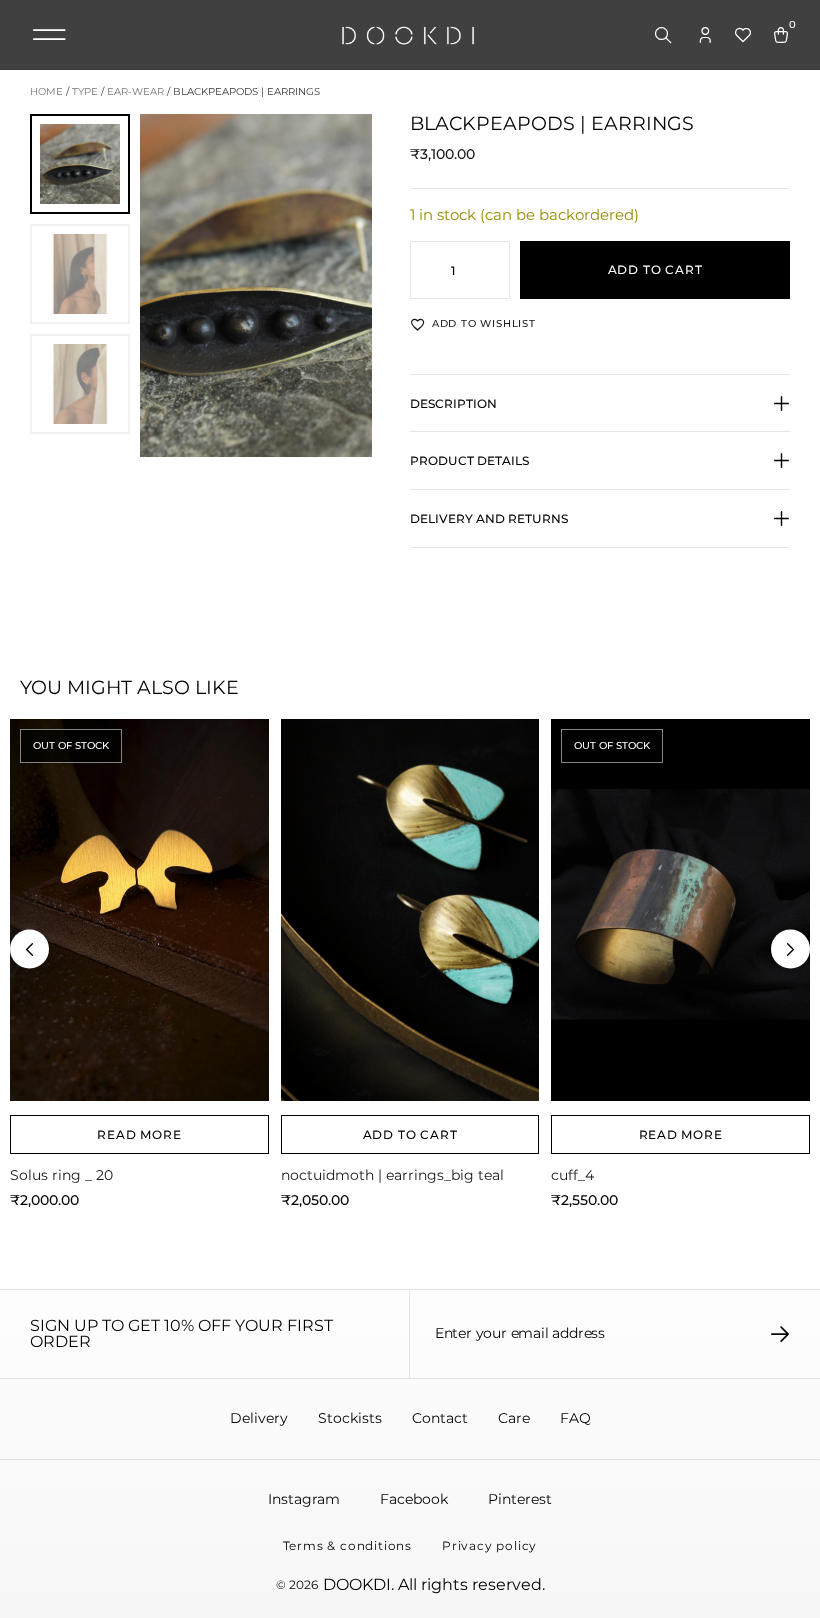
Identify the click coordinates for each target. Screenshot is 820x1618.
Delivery (259, 1418)
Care (514, 1418)
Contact (440, 1418)
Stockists (350, 1418)
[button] (49, 34)
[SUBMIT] (780, 1334)
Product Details (469, 460)
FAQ (575, 1418)
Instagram (304, 1499)
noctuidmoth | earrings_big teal (392, 1175)
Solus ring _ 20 (61, 1175)
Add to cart (655, 269)
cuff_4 (572, 1175)
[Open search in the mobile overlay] (665, 36)
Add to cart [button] (410, 1134)
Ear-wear (135, 91)
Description (453, 403)
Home (46, 91)
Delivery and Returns (489, 518)
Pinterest (520, 1499)
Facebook (414, 1499)
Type (85, 91)
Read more (139, 1134)
